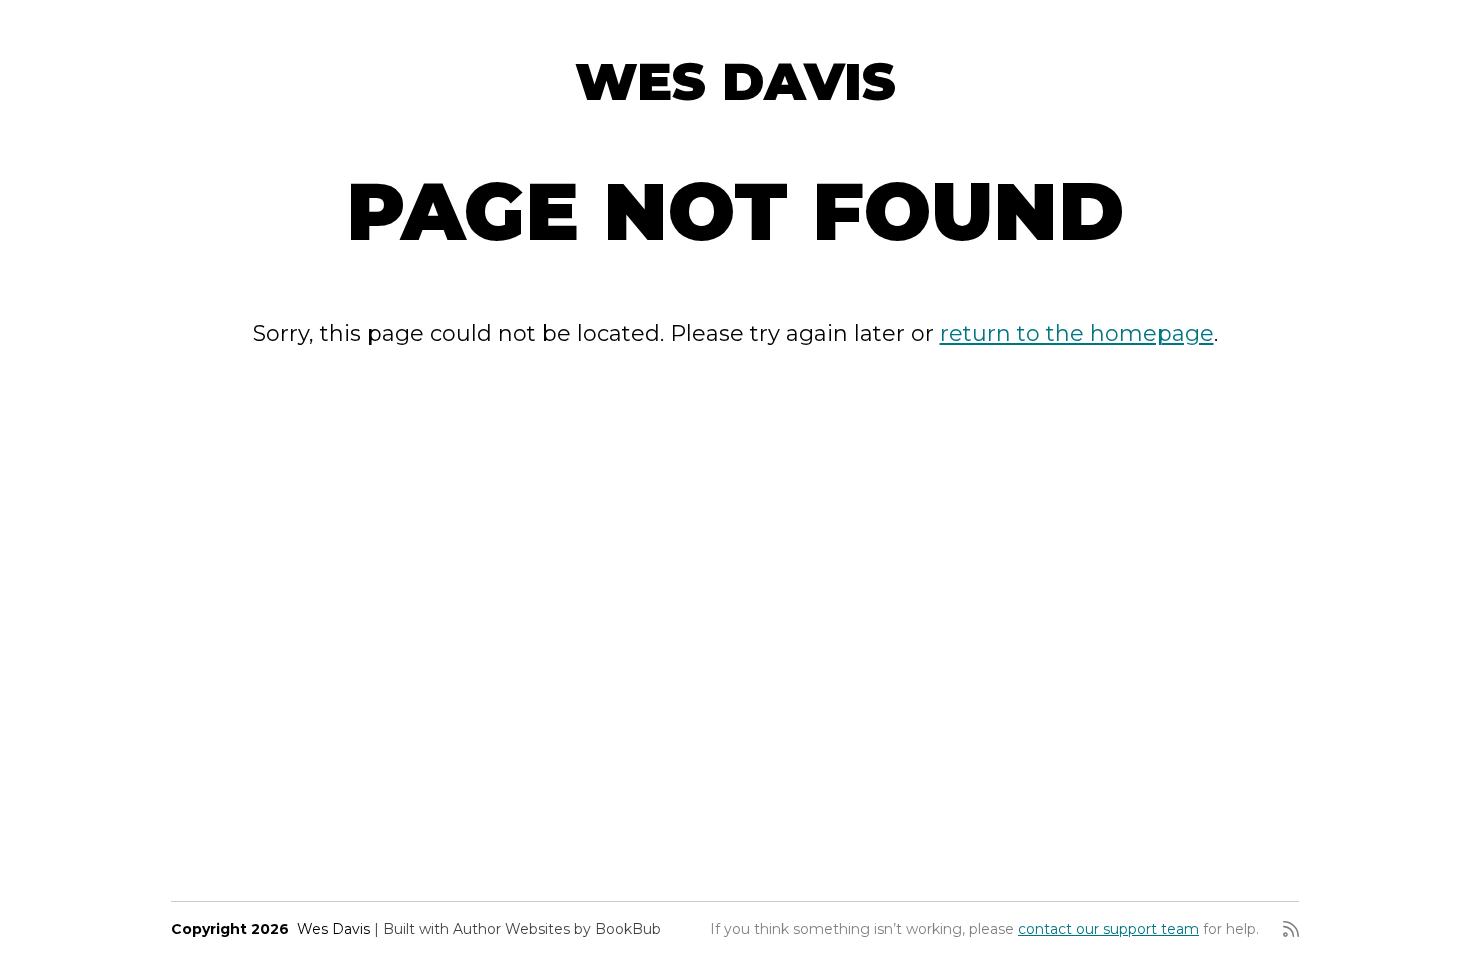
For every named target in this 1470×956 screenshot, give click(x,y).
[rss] (1291, 929)
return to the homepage (1077, 333)
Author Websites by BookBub (557, 929)
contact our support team (1108, 929)
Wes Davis (735, 81)
